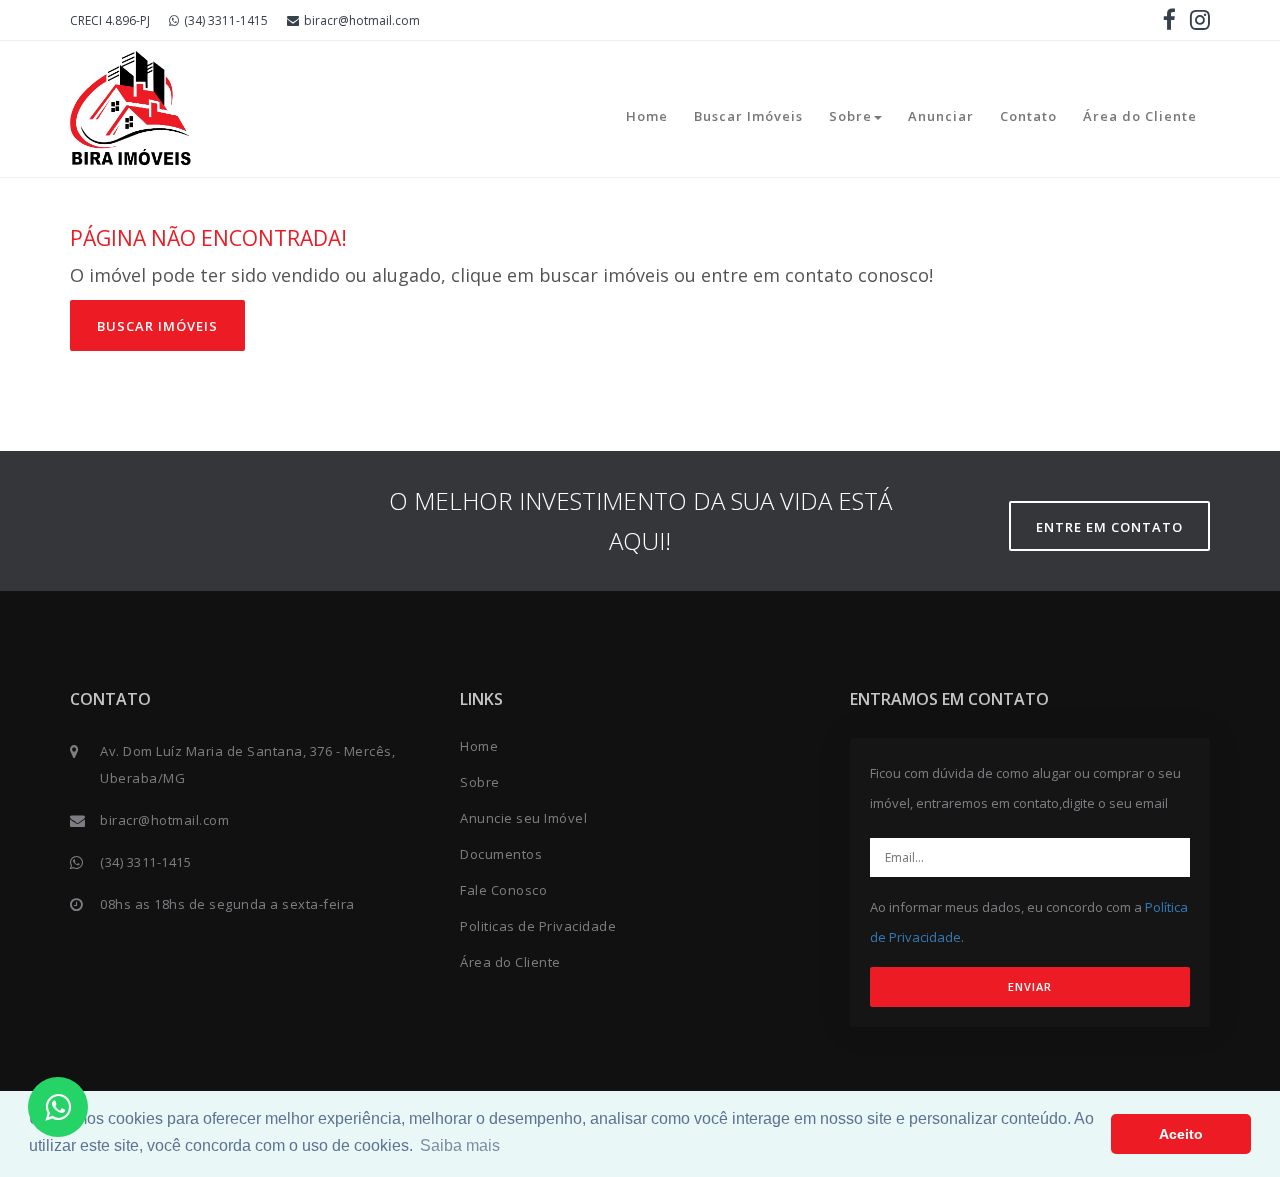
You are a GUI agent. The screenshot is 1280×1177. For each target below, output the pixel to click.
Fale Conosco (503, 890)
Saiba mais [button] (460, 1145)
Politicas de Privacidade (538, 926)
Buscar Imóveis (748, 116)
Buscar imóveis (157, 326)
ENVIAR (1030, 986)
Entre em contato (1109, 527)
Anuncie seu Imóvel (523, 818)
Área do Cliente (1140, 116)
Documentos (501, 854)
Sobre (850, 116)
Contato (1028, 116)
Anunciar (941, 116)
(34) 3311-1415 (226, 20)
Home (647, 116)
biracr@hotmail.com (362, 20)
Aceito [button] (1181, 1134)
